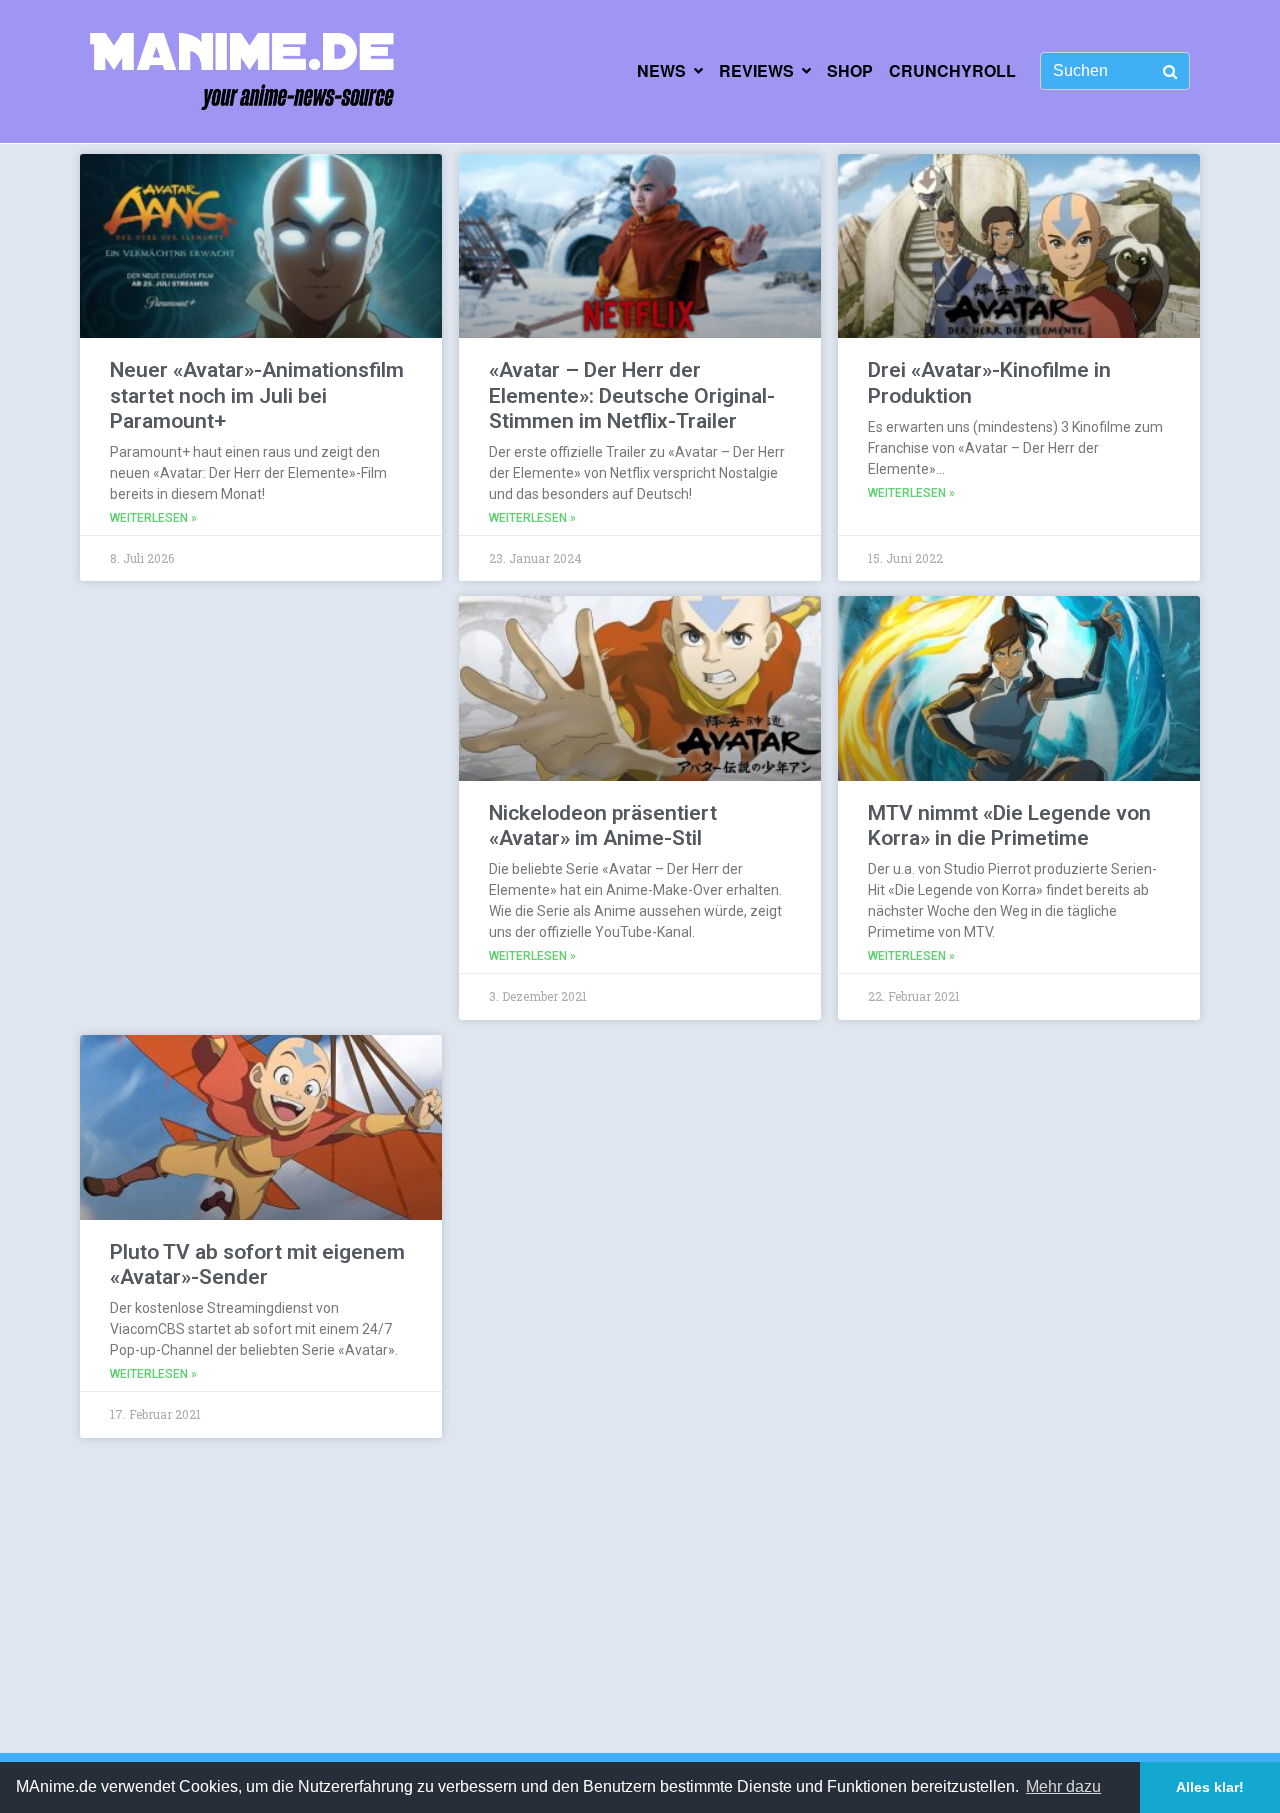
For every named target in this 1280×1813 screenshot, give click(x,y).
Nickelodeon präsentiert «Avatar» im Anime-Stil (603, 825)
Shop (850, 70)
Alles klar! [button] (1210, 1787)
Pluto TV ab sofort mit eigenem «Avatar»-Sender (257, 1264)
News (661, 70)
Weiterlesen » (153, 518)
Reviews (756, 70)
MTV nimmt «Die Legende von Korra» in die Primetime (1009, 825)
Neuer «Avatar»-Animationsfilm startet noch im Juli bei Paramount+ (257, 395)
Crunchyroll (952, 70)
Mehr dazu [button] (1063, 1786)
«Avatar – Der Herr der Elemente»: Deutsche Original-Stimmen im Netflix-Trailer (632, 395)
